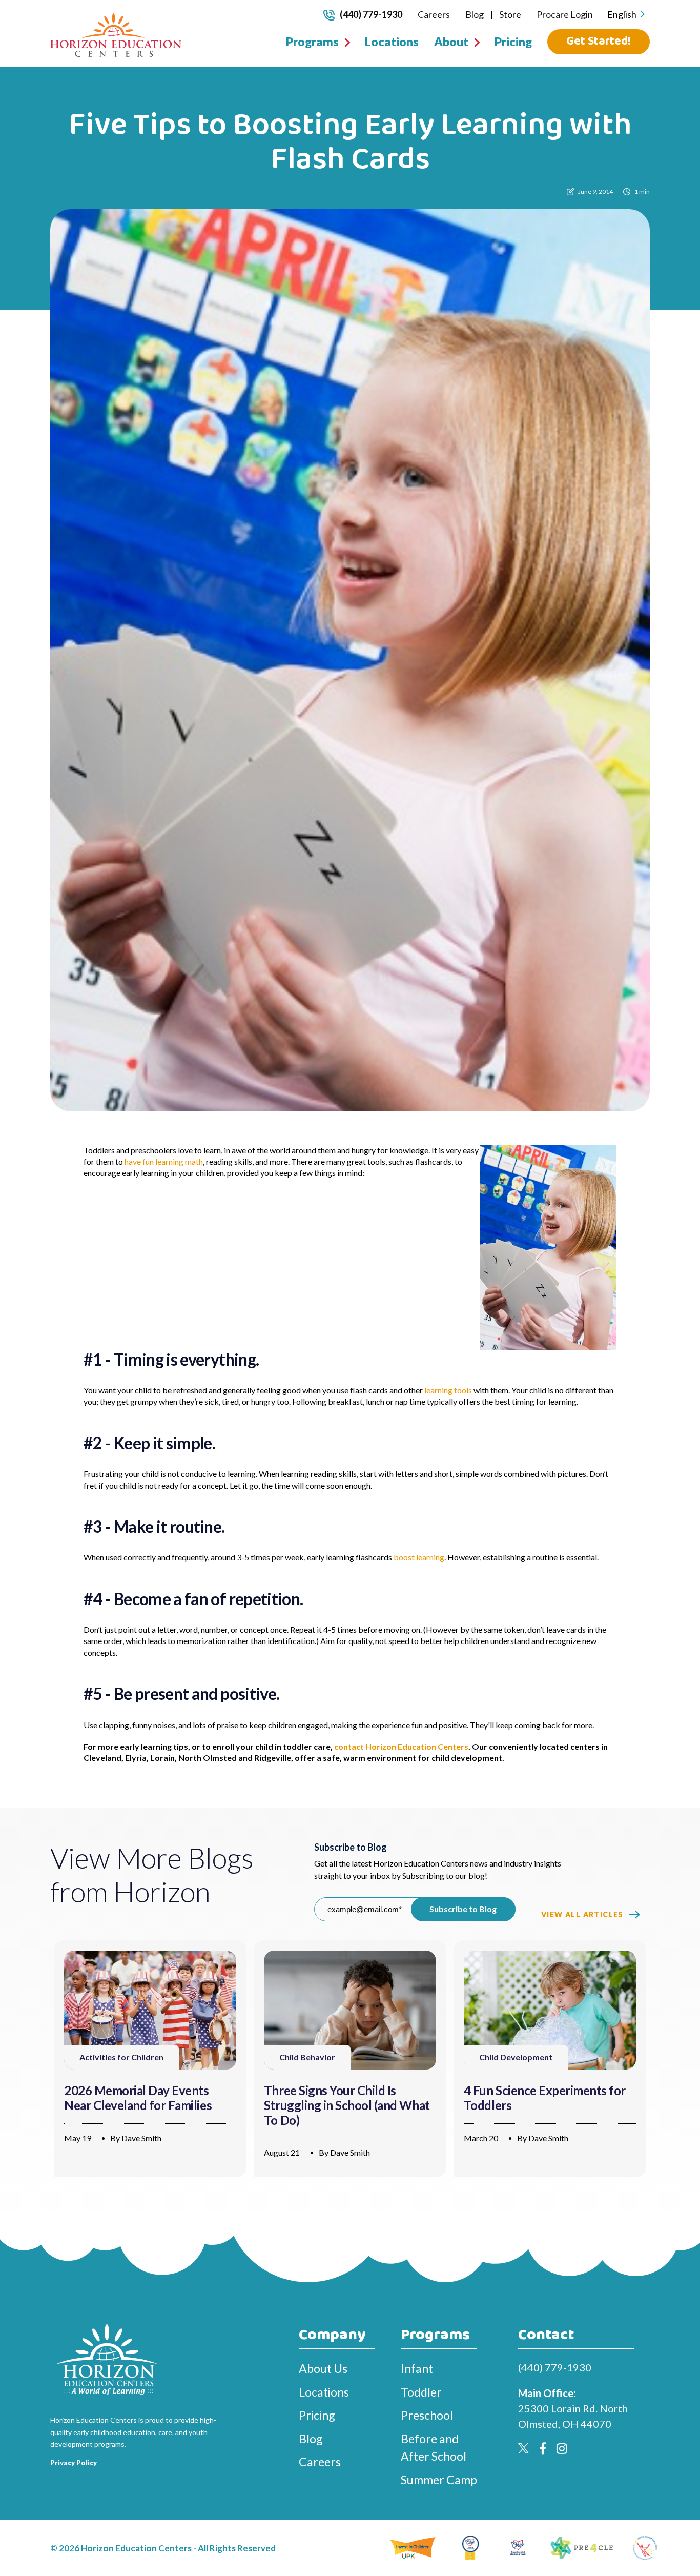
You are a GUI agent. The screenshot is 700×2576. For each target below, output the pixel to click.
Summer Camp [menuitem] (439, 2480)
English (622, 14)
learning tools (448, 1390)
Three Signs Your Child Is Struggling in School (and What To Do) (347, 2105)
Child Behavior (307, 2057)
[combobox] (626, 15)
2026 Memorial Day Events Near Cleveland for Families (138, 2098)
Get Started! (599, 41)
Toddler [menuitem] (421, 2392)
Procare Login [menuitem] (565, 14)
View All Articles (582, 1914)
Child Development (516, 2057)
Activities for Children (121, 2057)
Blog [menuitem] (475, 14)
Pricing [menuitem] (513, 42)
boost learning (419, 1557)
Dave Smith (141, 2138)
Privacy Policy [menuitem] (74, 2463)
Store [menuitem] (510, 14)
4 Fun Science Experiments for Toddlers (545, 2098)
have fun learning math (164, 1161)
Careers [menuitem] (434, 14)
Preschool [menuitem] (427, 2415)
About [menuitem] (451, 42)
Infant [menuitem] (417, 2368)
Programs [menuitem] (312, 42)
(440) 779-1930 (371, 14)
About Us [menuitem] (323, 2368)
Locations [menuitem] (392, 42)
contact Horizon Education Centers (401, 1746)
